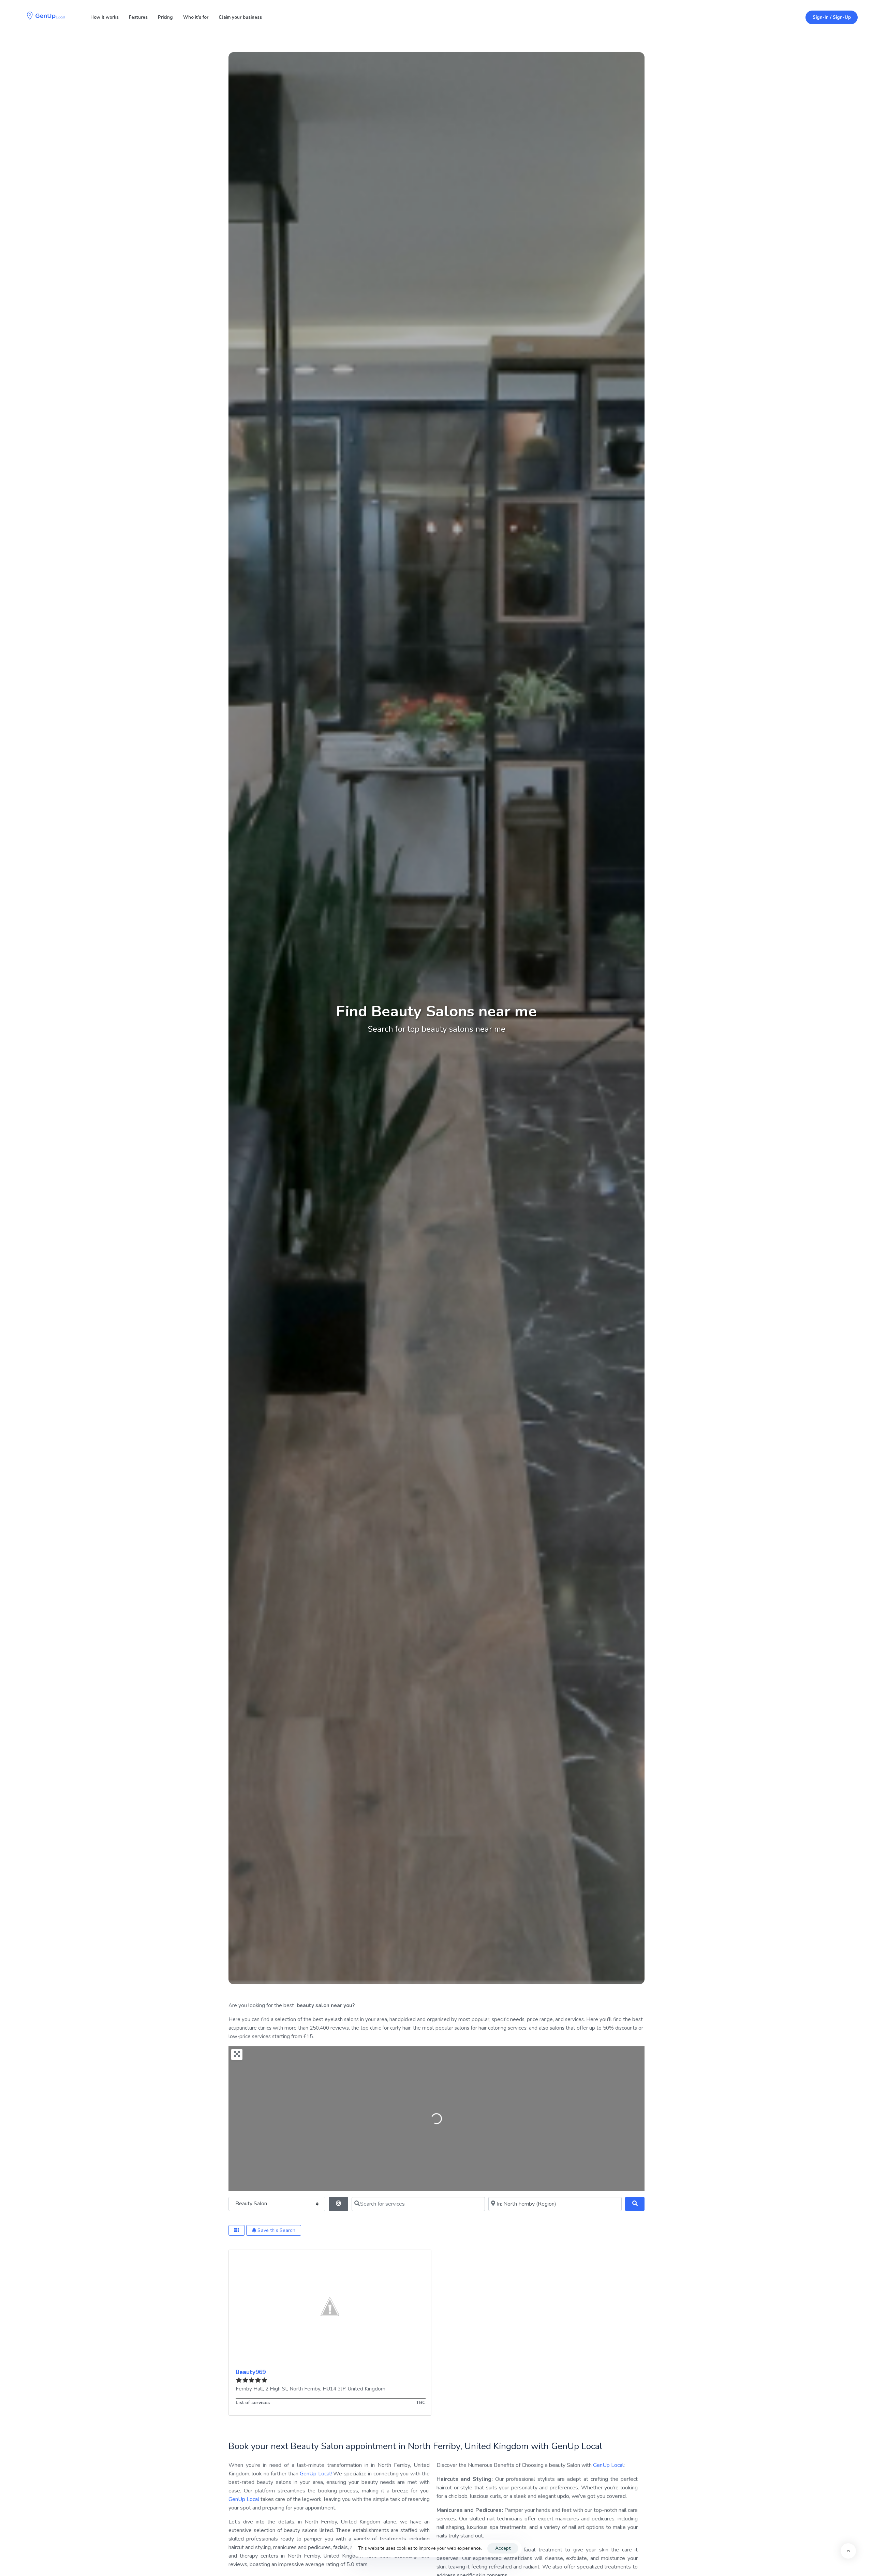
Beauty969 (251, 2372)
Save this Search (276, 2230)
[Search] (635, 2204)
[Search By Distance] (338, 2204)
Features (138, 17)
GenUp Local (244, 2499)
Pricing (165, 17)
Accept (503, 2548)
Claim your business (240, 17)
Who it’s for (196, 17)
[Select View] (237, 2230)
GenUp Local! (316, 2474)
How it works (105, 17)
